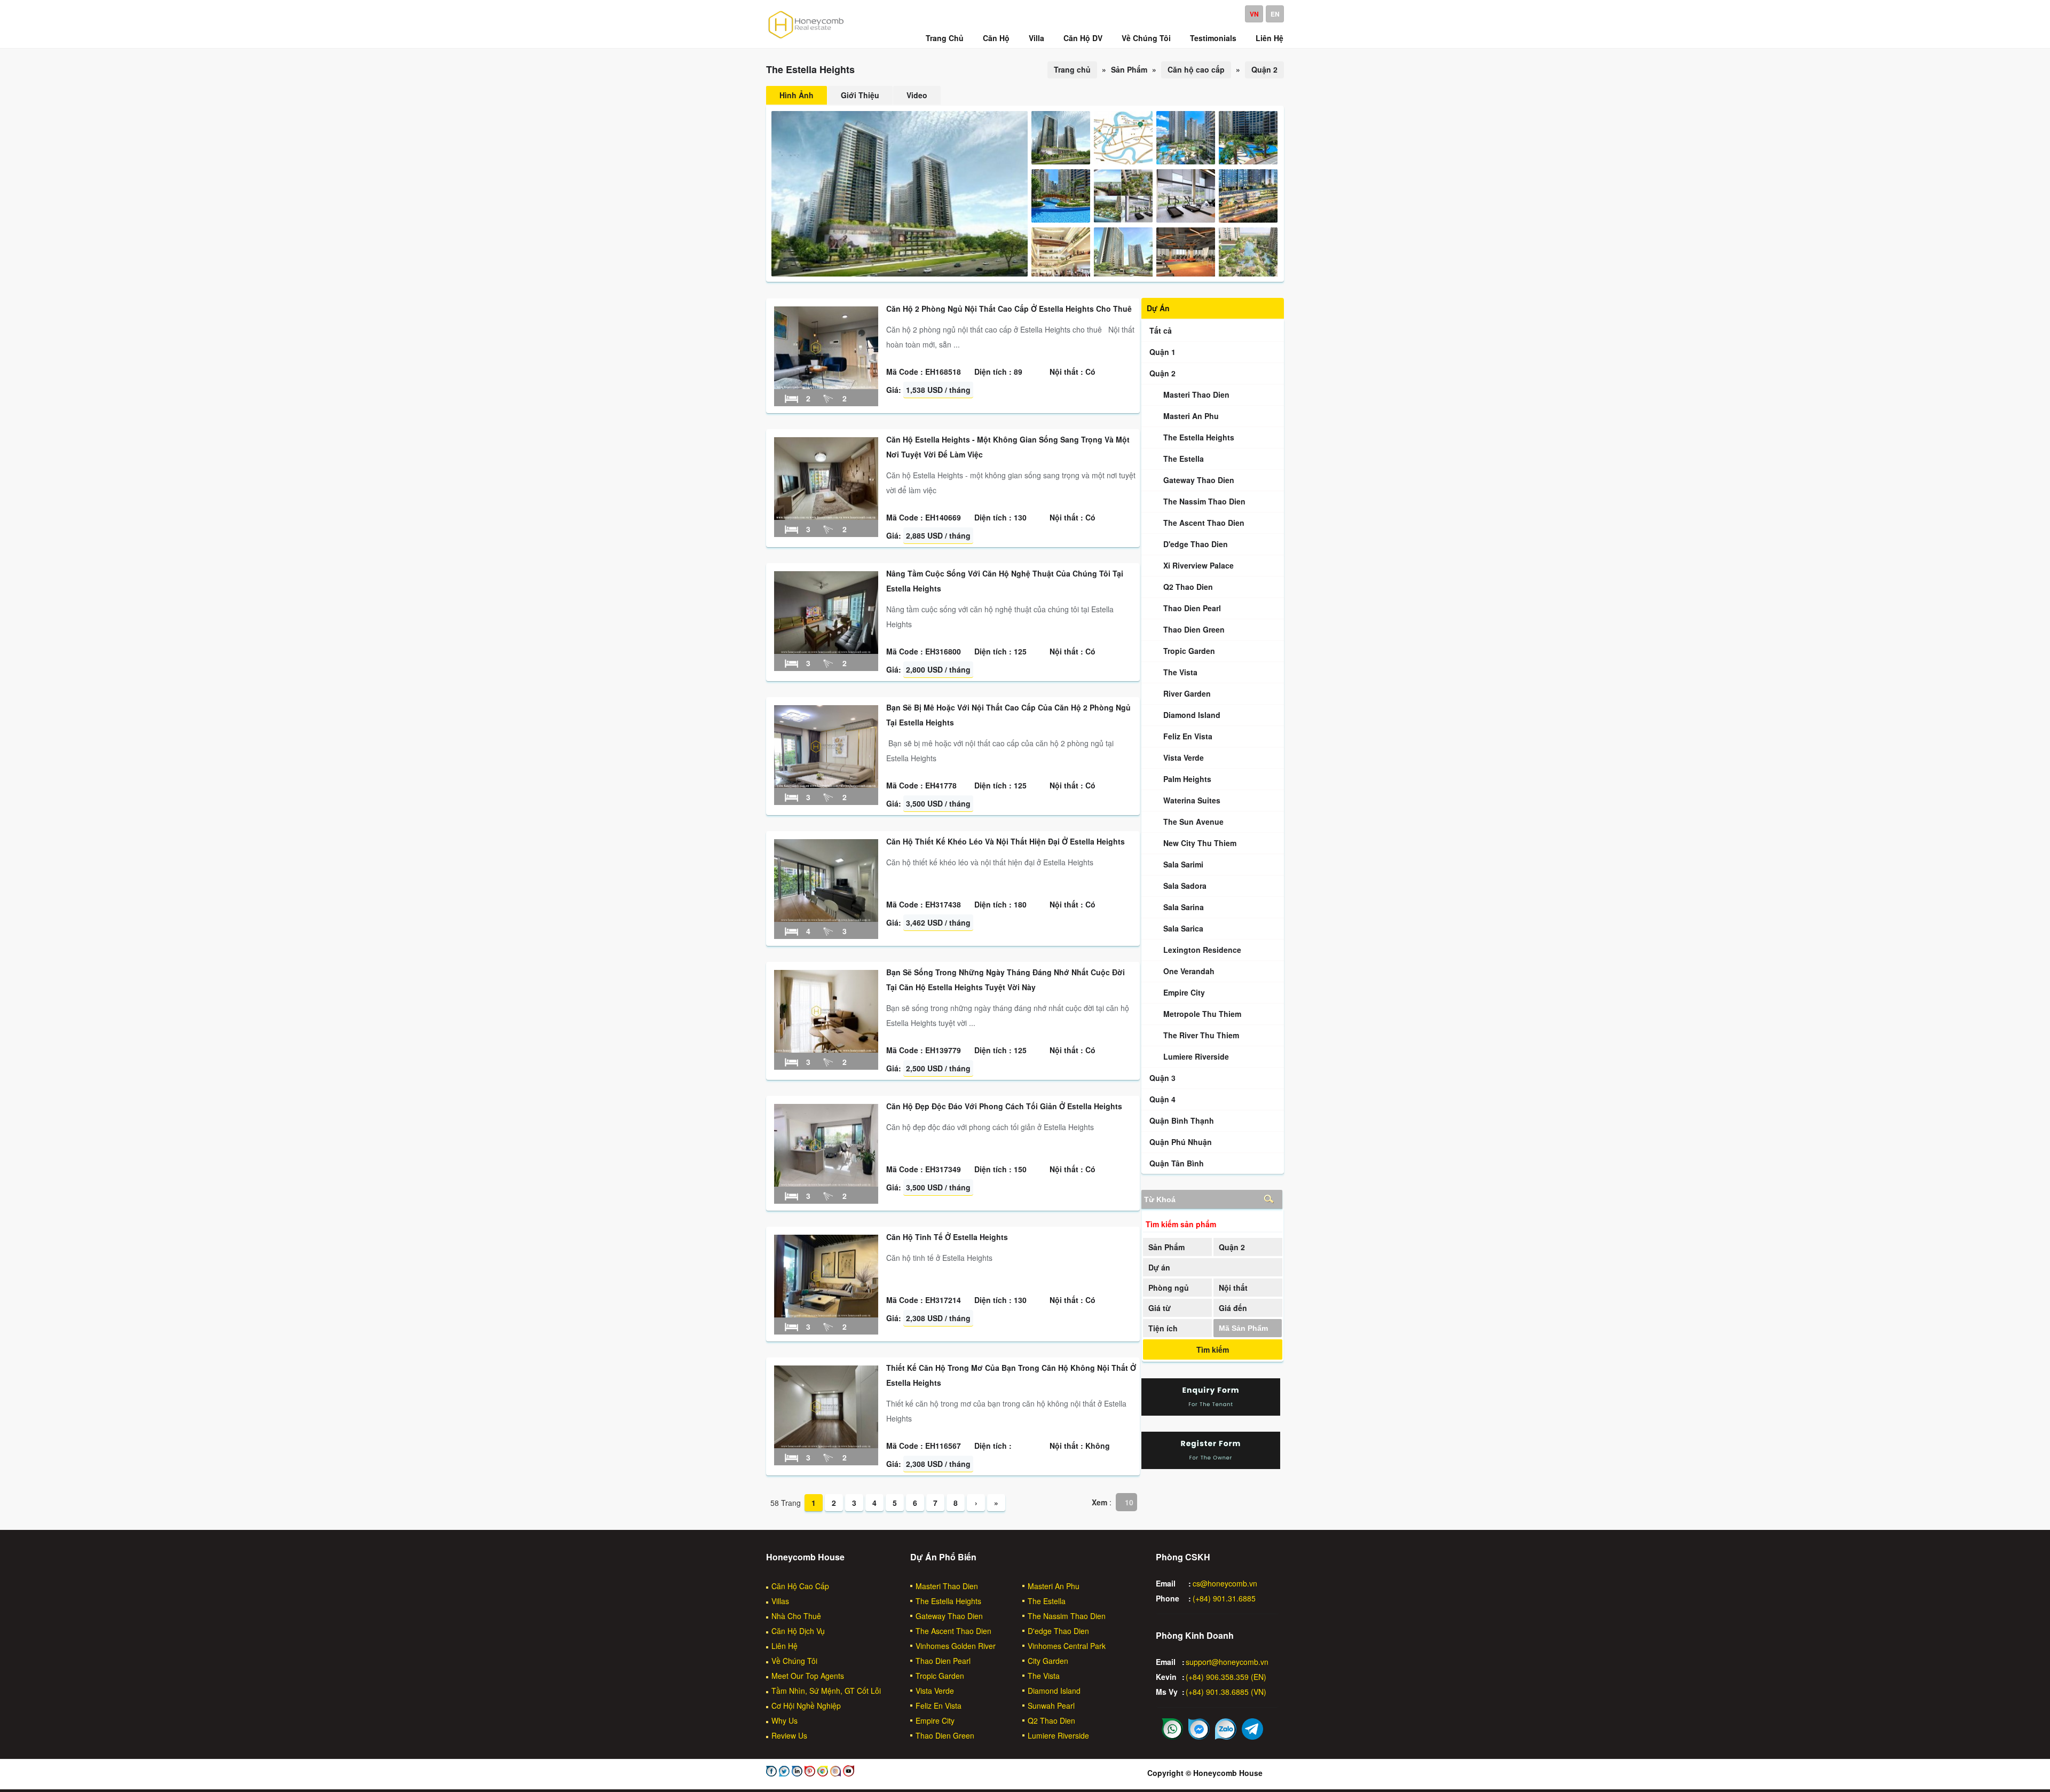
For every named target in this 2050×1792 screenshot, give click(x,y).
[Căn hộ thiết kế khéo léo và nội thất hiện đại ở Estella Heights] (826, 919)
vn (1254, 14)
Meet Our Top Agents (808, 1676)
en (1275, 14)
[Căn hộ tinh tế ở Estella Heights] (826, 1314)
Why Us (784, 1720)
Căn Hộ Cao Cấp (800, 1586)
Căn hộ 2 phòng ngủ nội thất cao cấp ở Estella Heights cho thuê (1009, 309)
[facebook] (771, 1773)
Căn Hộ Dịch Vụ (798, 1631)
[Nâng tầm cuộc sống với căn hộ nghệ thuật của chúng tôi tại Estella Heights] (826, 651)
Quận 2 (1264, 69)
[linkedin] (796, 1773)
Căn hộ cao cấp (1196, 69)
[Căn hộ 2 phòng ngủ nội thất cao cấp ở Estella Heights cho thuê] (826, 386)
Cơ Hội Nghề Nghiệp (806, 1706)
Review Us (789, 1735)
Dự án (1159, 1267)
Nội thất (1233, 1288)
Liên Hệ (784, 1646)
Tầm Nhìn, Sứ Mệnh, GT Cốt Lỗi (826, 1691)
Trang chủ (1072, 69)
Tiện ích (1163, 1328)
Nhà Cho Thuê (796, 1616)
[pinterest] (809, 1773)
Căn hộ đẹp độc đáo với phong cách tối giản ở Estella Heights (1004, 1106)
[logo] (806, 38)
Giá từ (1160, 1308)
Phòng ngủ (1169, 1288)
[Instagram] (834, 1773)
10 (1129, 1502)
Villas (780, 1601)
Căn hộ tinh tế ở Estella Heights (947, 1237)
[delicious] (847, 1773)
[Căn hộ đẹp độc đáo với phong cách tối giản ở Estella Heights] (826, 1183)
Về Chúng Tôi (794, 1661)
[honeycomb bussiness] (822, 1773)
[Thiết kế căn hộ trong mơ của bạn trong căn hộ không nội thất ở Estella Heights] (826, 1445)
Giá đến (1233, 1308)
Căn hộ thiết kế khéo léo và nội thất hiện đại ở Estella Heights (1006, 841)
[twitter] (783, 1773)
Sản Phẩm (1166, 1247)
